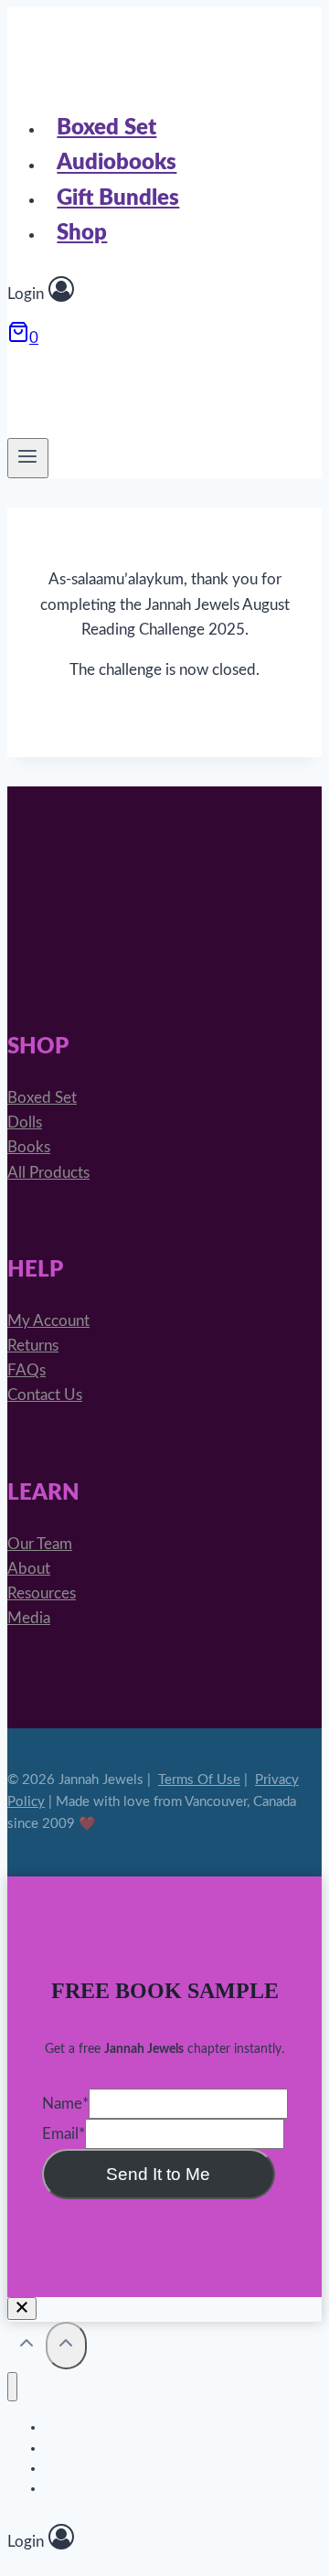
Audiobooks (117, 164)
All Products (48, 1173)
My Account (48, 1321)
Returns (33, 1346)
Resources (42, 1593)
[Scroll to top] (27, 2347)
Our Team (40, 1544)
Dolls (25, 1122)
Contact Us (45, 1395)
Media (29, 1618)
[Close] (22, 2309)
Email (64, 2134)
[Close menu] (12, 2387)
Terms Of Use (199, 1780)
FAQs (27, 1370)
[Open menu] (28, 458)
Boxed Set (106, 128)
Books (29, 1147)
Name (65, 2104)
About (29, 1569)
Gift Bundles (118, 198)
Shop (82, 233)
